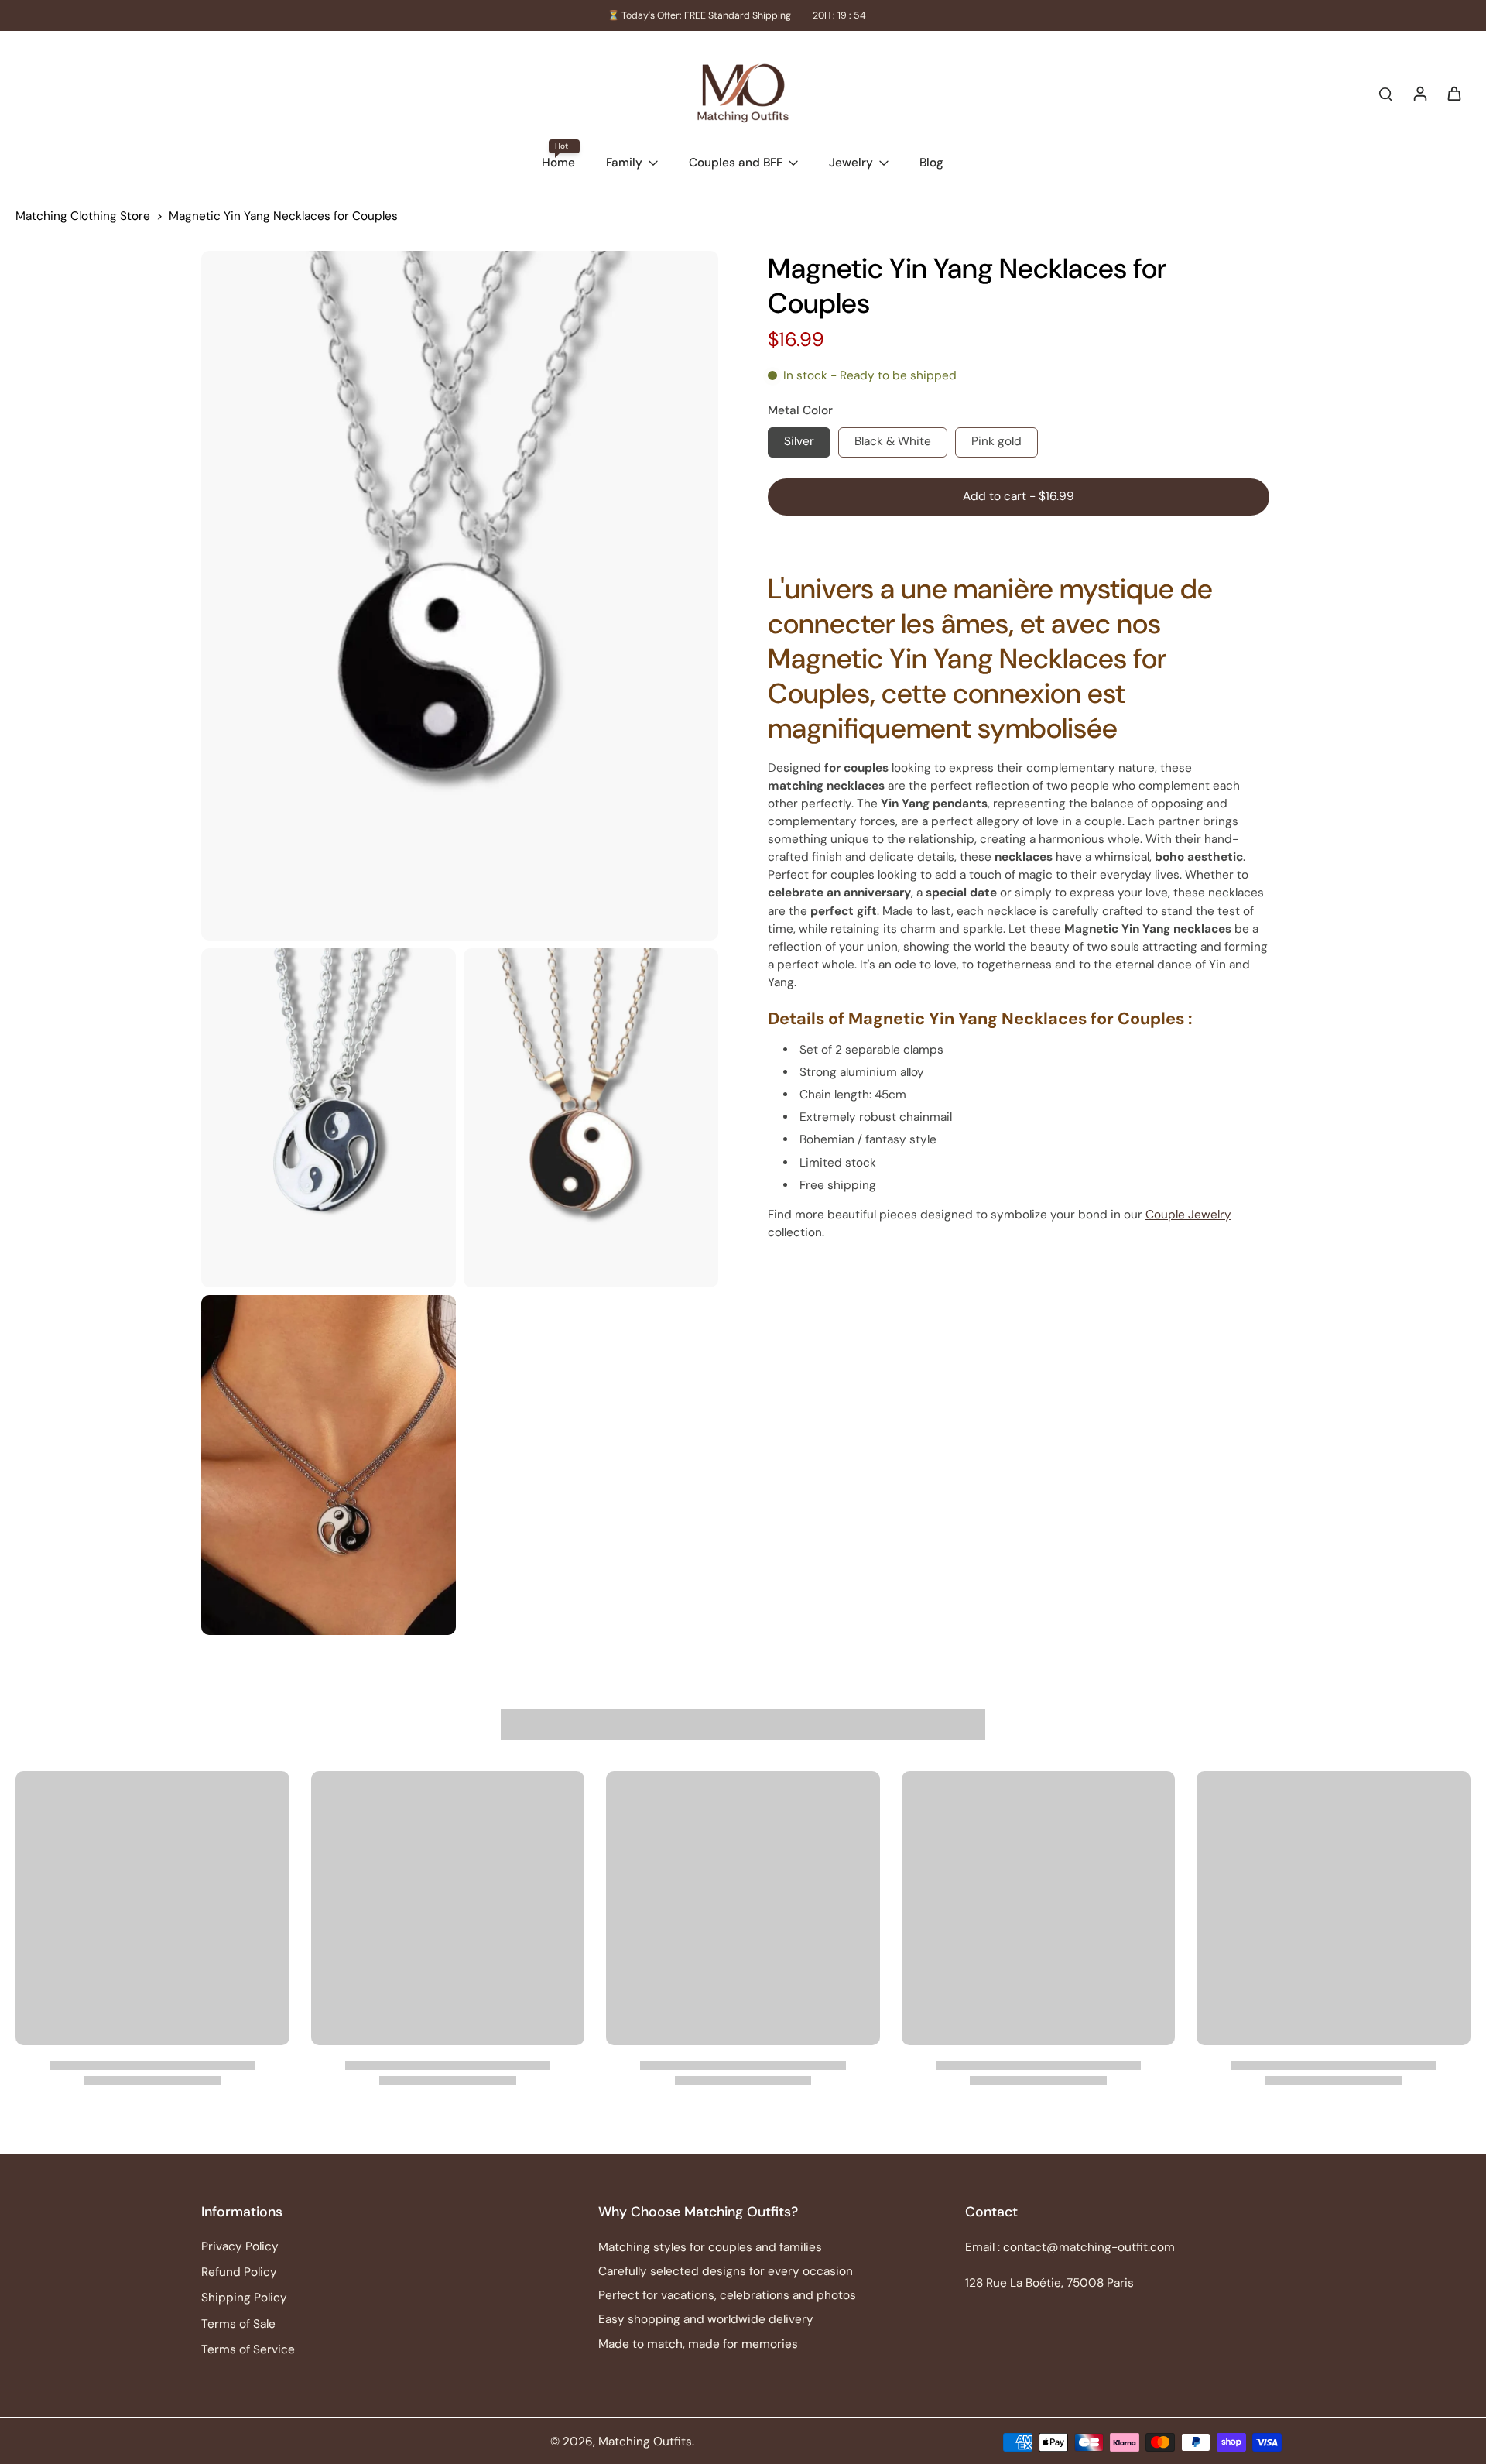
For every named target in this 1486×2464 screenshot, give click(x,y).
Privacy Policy (240, 2246)
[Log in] (1419, 93)
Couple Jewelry (1188, 1215)
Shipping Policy (244, 2298)
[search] (1385, 93)
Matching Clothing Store (83, 216)
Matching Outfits (645, 2442)
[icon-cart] (1453, 93)
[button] (1019, 497)
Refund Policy (239, 2272)
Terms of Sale (238, 2324)
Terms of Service (248, 2349)
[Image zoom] (460, 596)
